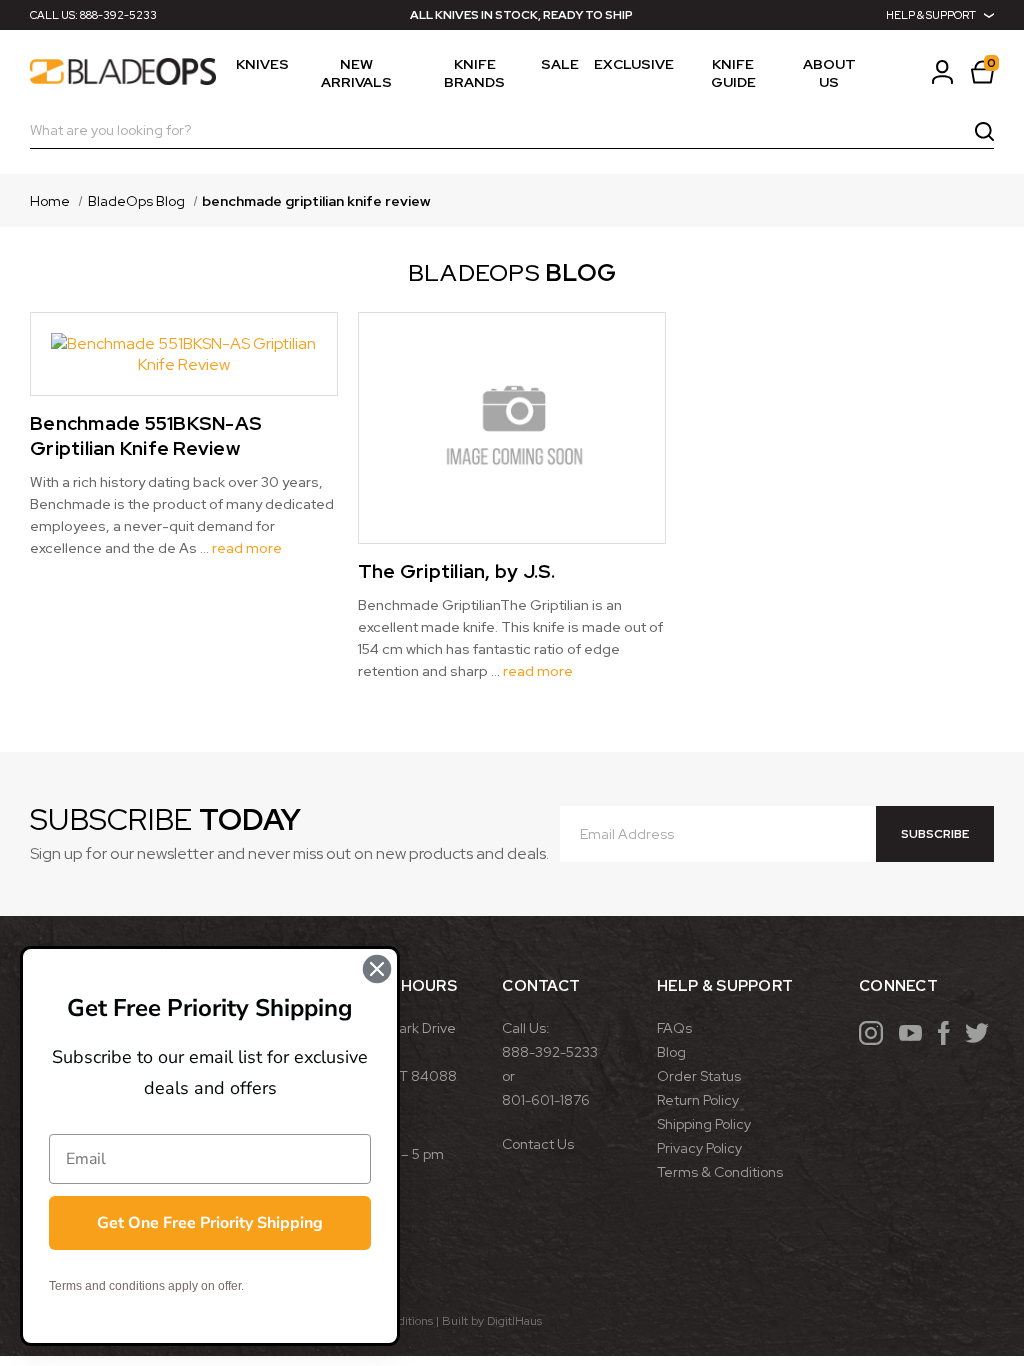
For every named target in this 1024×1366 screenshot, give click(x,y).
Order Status (699, 1076)
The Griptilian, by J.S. (457, 571)
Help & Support (931, 15)
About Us (829, 73)
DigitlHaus (514, 1321)
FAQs (674, 1028)
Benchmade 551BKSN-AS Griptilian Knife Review (146, 436)
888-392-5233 (118, 15)
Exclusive (634, 64)
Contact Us (538, 1144)
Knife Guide (733, 73)
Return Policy (698, 1100)
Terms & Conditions (720, 1172)
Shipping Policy (704, 1124)
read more (247, 548)
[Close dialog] (377, 969)
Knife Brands (474, 73)
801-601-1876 (546, 1100)
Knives (262, 64)
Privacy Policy (699, 1148)
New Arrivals (356, 73)
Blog (671, 1052)
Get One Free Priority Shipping (210, 1223)
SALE (560, 64)
